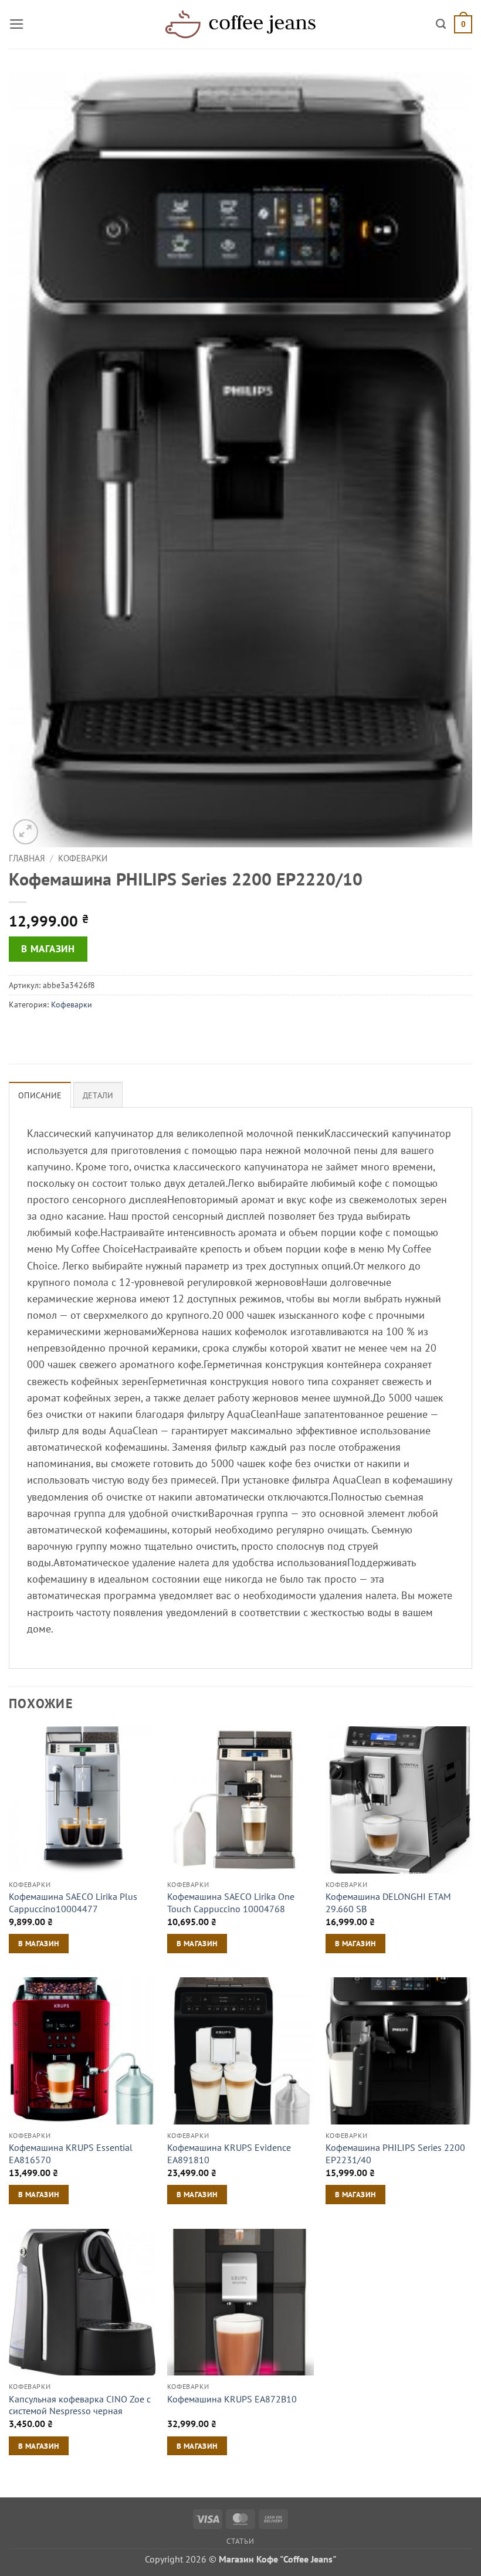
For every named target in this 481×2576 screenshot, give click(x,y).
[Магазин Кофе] (240, 24)
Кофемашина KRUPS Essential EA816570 (71, 2154)
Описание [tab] (40, 1095)
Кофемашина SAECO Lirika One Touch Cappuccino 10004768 (231, 1903)
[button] (17, 24)
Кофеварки (83, 858)
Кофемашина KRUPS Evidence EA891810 (229, 2154)
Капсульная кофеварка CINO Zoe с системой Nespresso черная (80, 2405)
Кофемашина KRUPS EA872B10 (232, 2399)
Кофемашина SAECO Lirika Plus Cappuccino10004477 (73, 1903)
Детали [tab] (98, 1095)
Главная (27, 858)
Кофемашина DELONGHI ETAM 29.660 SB (388, 1903)
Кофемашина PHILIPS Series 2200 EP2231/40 (395, 2154)
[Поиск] (441, 24)
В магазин (48, 949)
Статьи (240, 2541)
